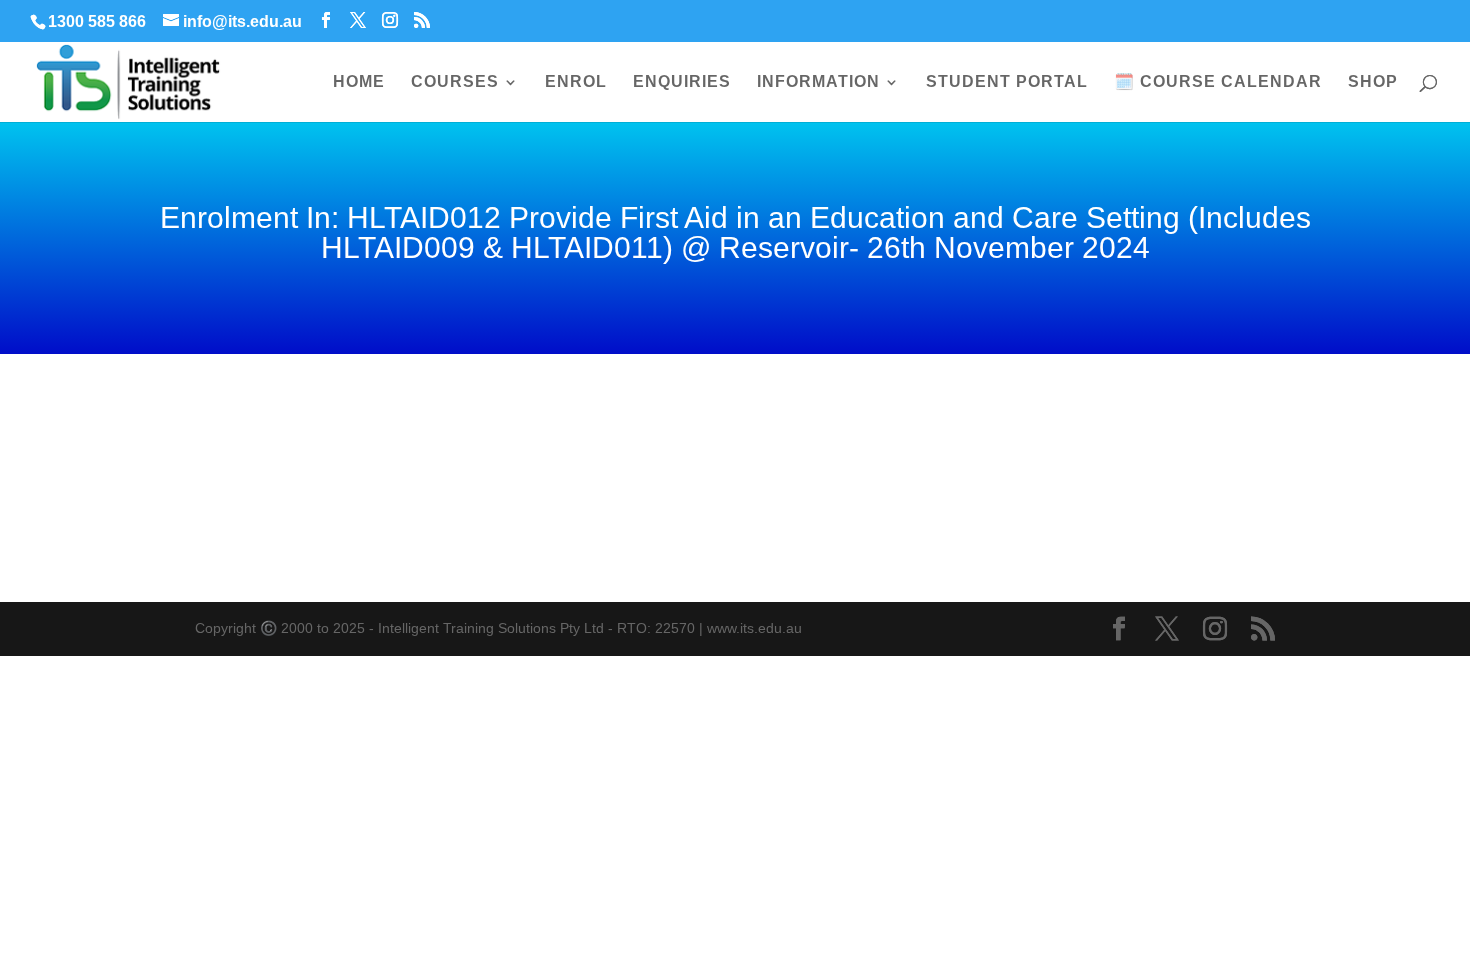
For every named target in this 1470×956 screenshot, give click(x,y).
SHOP (1373, 82)
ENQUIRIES (682, 82)
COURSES (455, 82)
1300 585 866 (97, 21)
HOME (359, 82)
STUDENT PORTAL (1007, 82)
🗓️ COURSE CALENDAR (1218, 82)
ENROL (576, 82)
